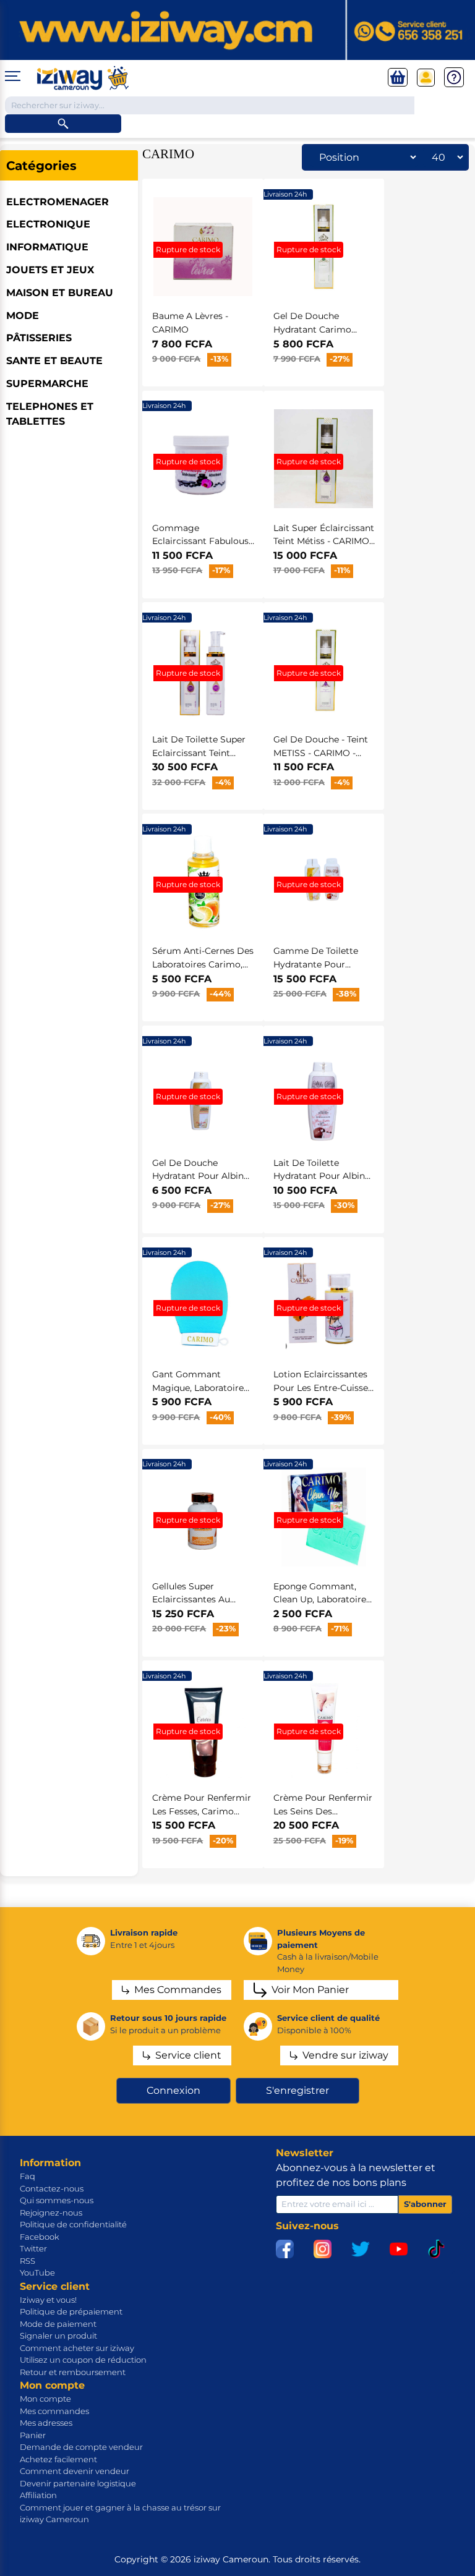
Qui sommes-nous (57, 2200)
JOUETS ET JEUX (50, 270)
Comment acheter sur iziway (77, 2348)
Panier (33, 2435)
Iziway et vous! (48, 2300)
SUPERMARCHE (47, 384)
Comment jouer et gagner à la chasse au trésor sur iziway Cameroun (120, 2514)
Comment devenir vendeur (75, 2471)
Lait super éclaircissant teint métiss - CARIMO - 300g (324, 541)
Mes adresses (46, 2423)
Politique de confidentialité (73, 2224)
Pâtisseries (39, 338)
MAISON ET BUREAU (60, 293)
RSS (28, 2261)
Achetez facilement (58, 2459)
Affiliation (38, 2495)
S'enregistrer (297, 2090)
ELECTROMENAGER (58, 202)
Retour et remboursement (73, 2372)
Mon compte (45, 2399)
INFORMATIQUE (47, 247)
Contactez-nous (52, 2188)
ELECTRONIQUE (48, 224)
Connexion (173, 2090)
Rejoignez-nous (51, 2213)
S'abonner (425, 2204)
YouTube (37, 2272)
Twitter (33, 2248)
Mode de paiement (58, 2324)
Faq (28, 2176)
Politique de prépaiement (71, 2311)
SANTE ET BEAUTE (54, 361)
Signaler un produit (58, 2336)
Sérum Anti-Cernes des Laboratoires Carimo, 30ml (203, 964)
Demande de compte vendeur (81, 2447)
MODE (23, 316)
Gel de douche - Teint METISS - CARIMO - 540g (321, 753)
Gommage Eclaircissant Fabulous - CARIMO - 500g (203, 541)
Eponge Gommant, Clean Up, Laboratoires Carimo (322, 1600)
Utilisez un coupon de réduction (83, 2360)
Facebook (40, 2237)
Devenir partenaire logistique (78, 2483)
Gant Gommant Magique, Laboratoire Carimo (198, 1388)
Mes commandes (54, 2411)
